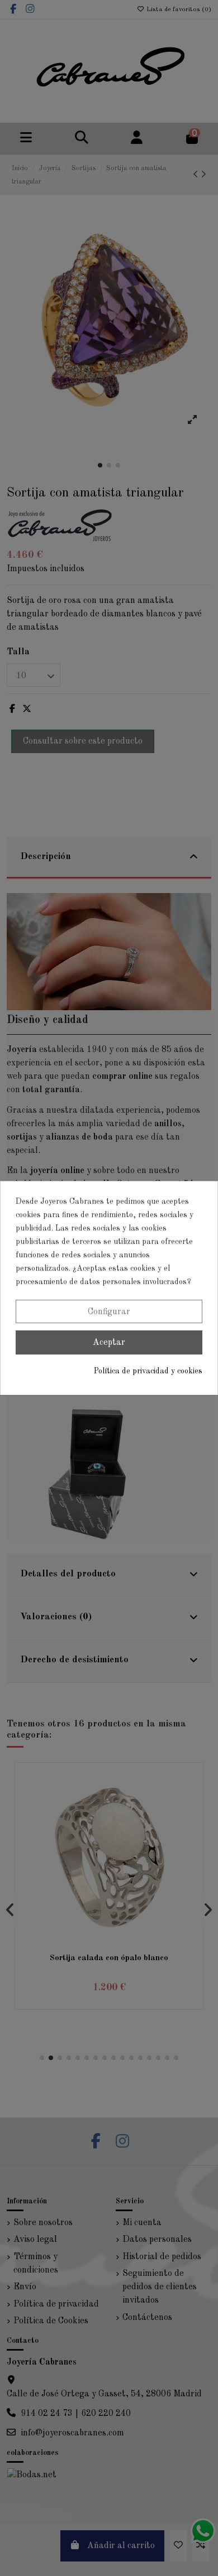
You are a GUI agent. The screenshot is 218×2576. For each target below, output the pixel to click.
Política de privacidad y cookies (148, 1371)
